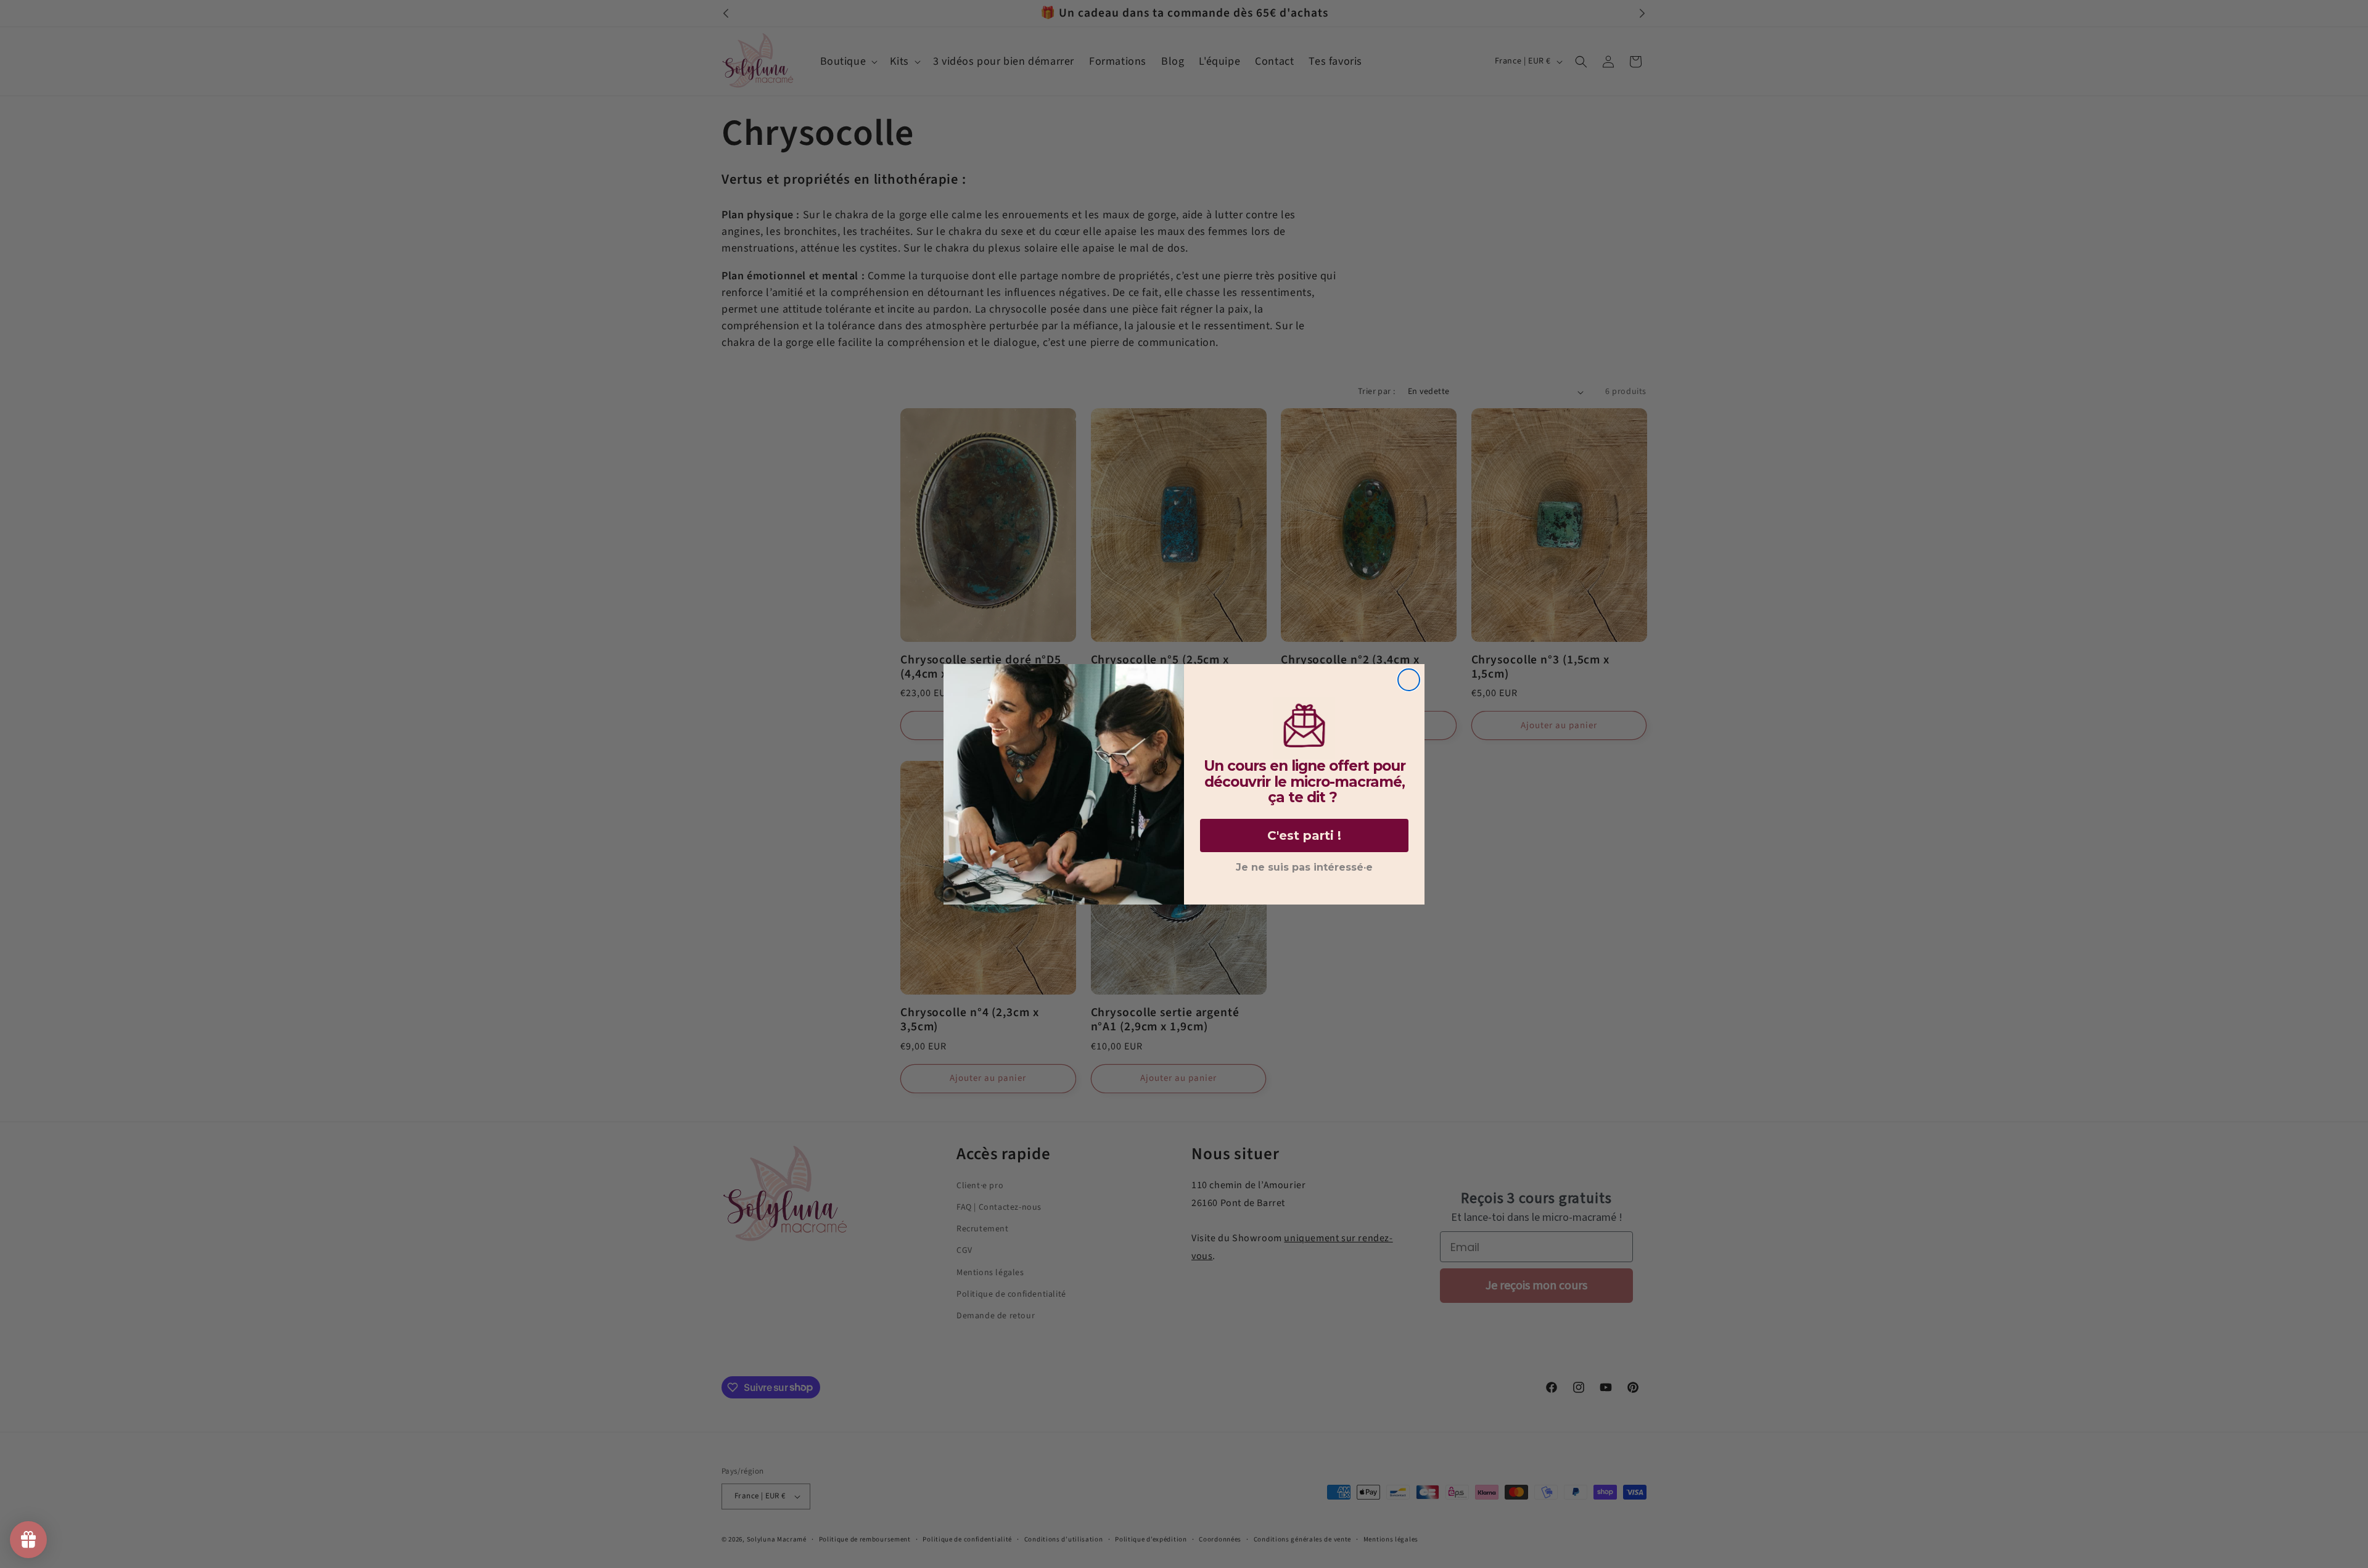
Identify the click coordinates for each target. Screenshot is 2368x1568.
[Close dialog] (1409, 680)
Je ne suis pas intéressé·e (1304, 867)
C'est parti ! (1304, 835)
